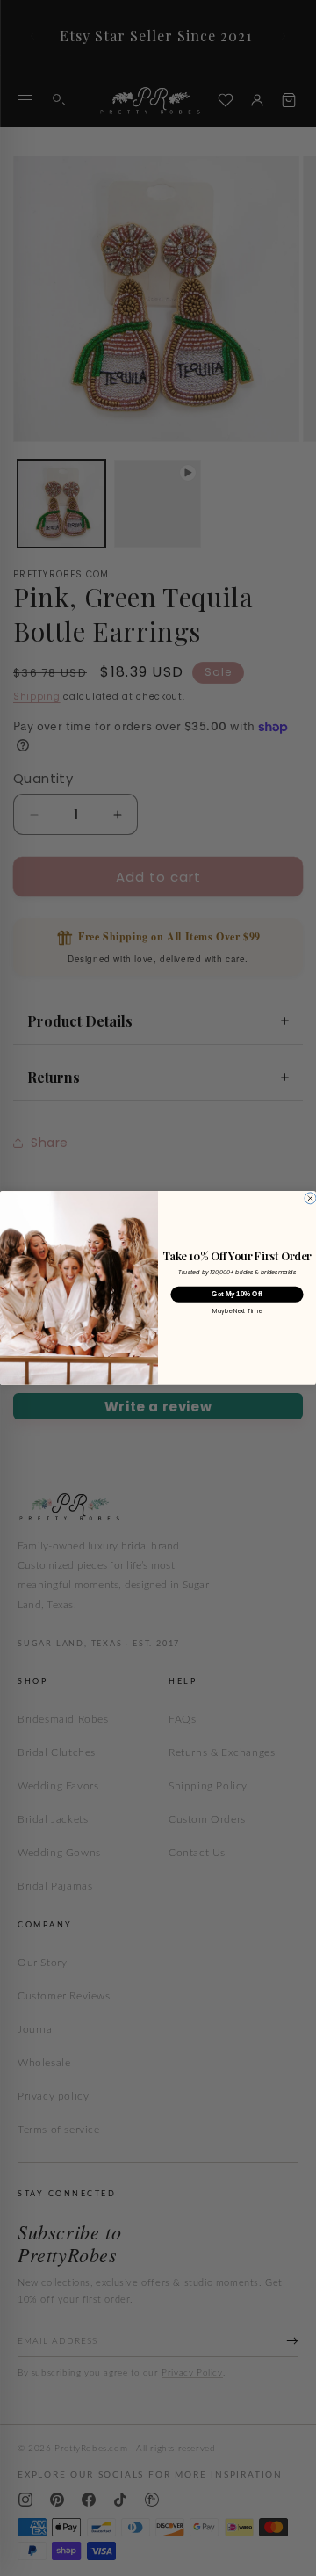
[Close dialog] (310, 1198)
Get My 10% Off (237, 1294)
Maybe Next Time (237, 1312)
